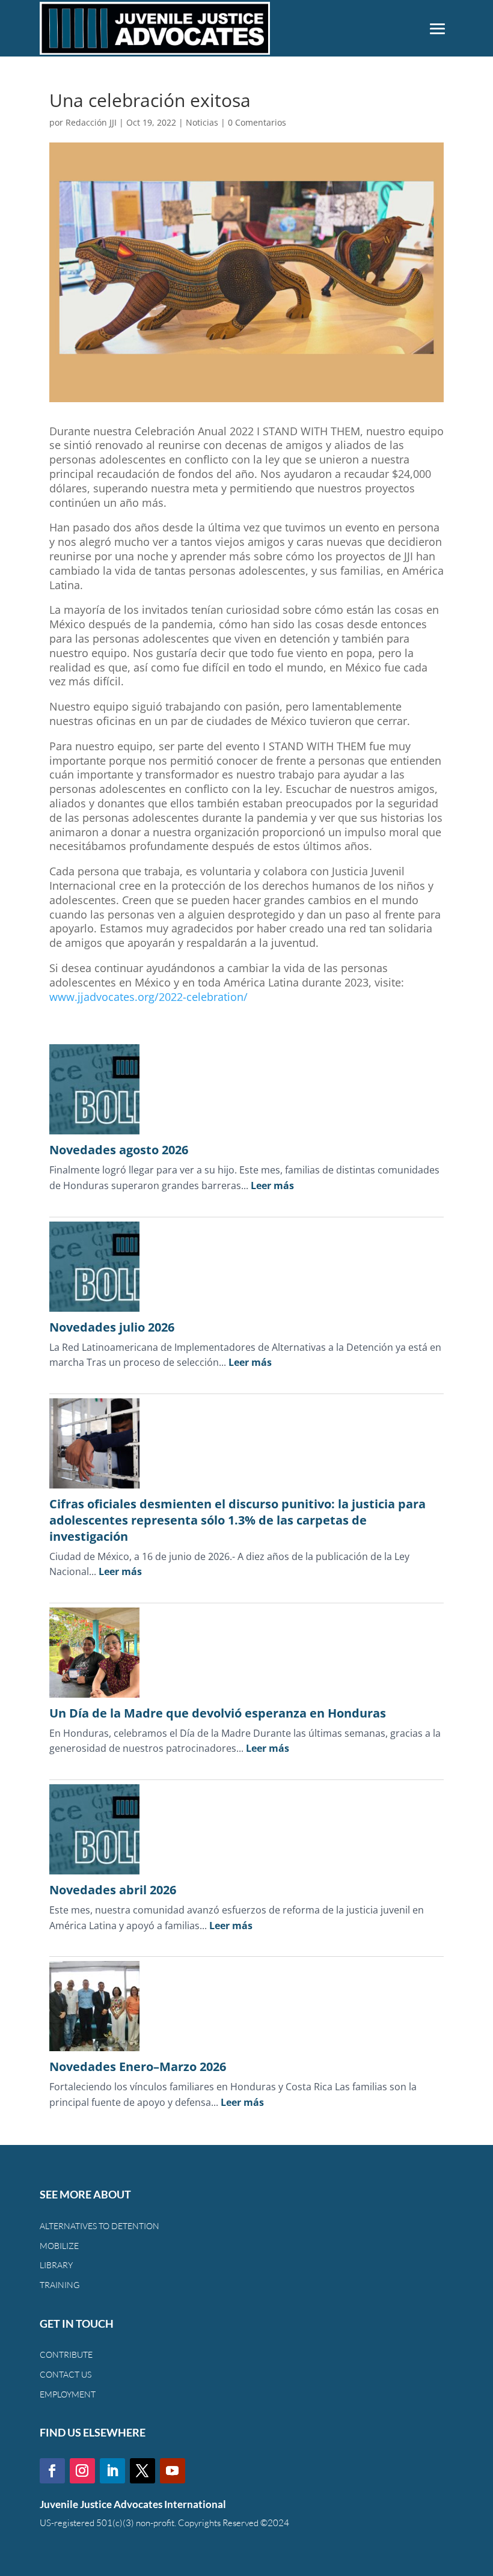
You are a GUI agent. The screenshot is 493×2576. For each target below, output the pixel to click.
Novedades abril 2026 (113, 1890)
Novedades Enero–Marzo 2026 (138, 2067)
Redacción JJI (91, 122)
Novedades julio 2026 (112, 1327)
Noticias (202, 122)
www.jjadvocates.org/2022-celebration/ (149, 997)
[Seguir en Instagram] (82, 2471)
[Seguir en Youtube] (173, 2471)
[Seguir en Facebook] (52, 2471)
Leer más (272, 1186)
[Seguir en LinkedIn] (112, 2471)
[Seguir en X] (142, 2471)
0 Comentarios (257, 122)
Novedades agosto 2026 (119, 1150)
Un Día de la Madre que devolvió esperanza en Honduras (218, 1713)
